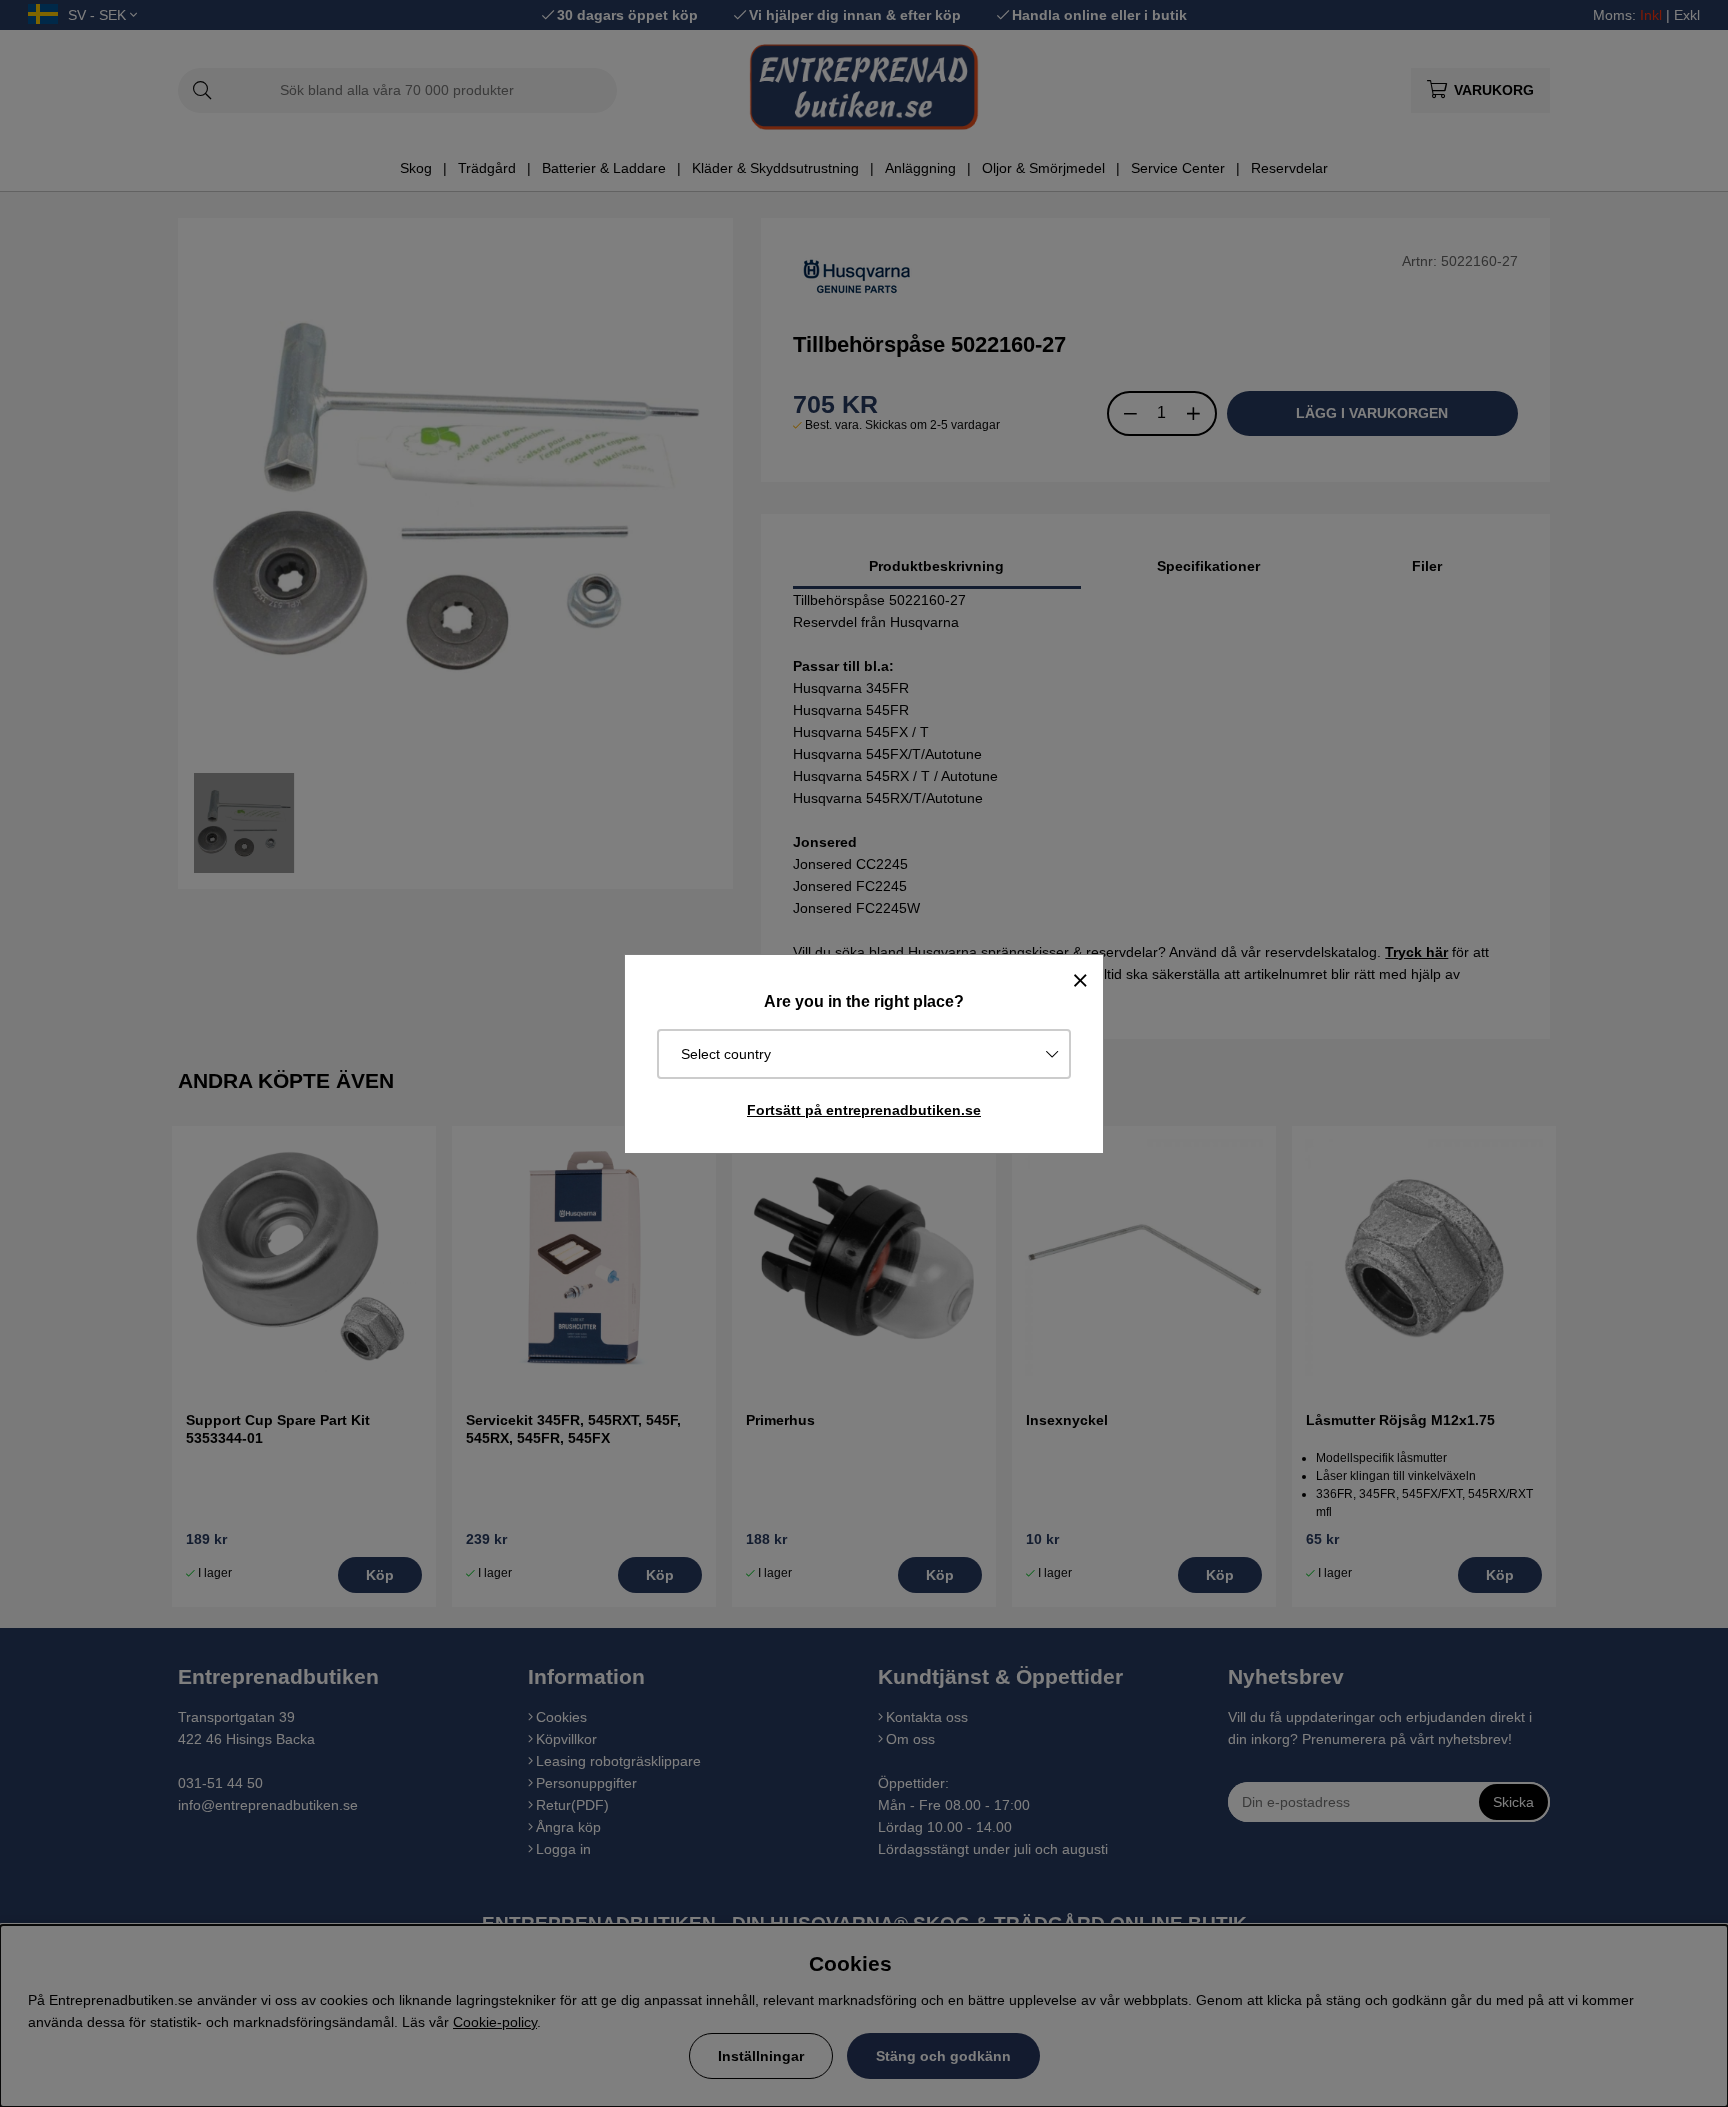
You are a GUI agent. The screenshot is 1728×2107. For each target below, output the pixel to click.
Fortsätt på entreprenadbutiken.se (864, 1110)
